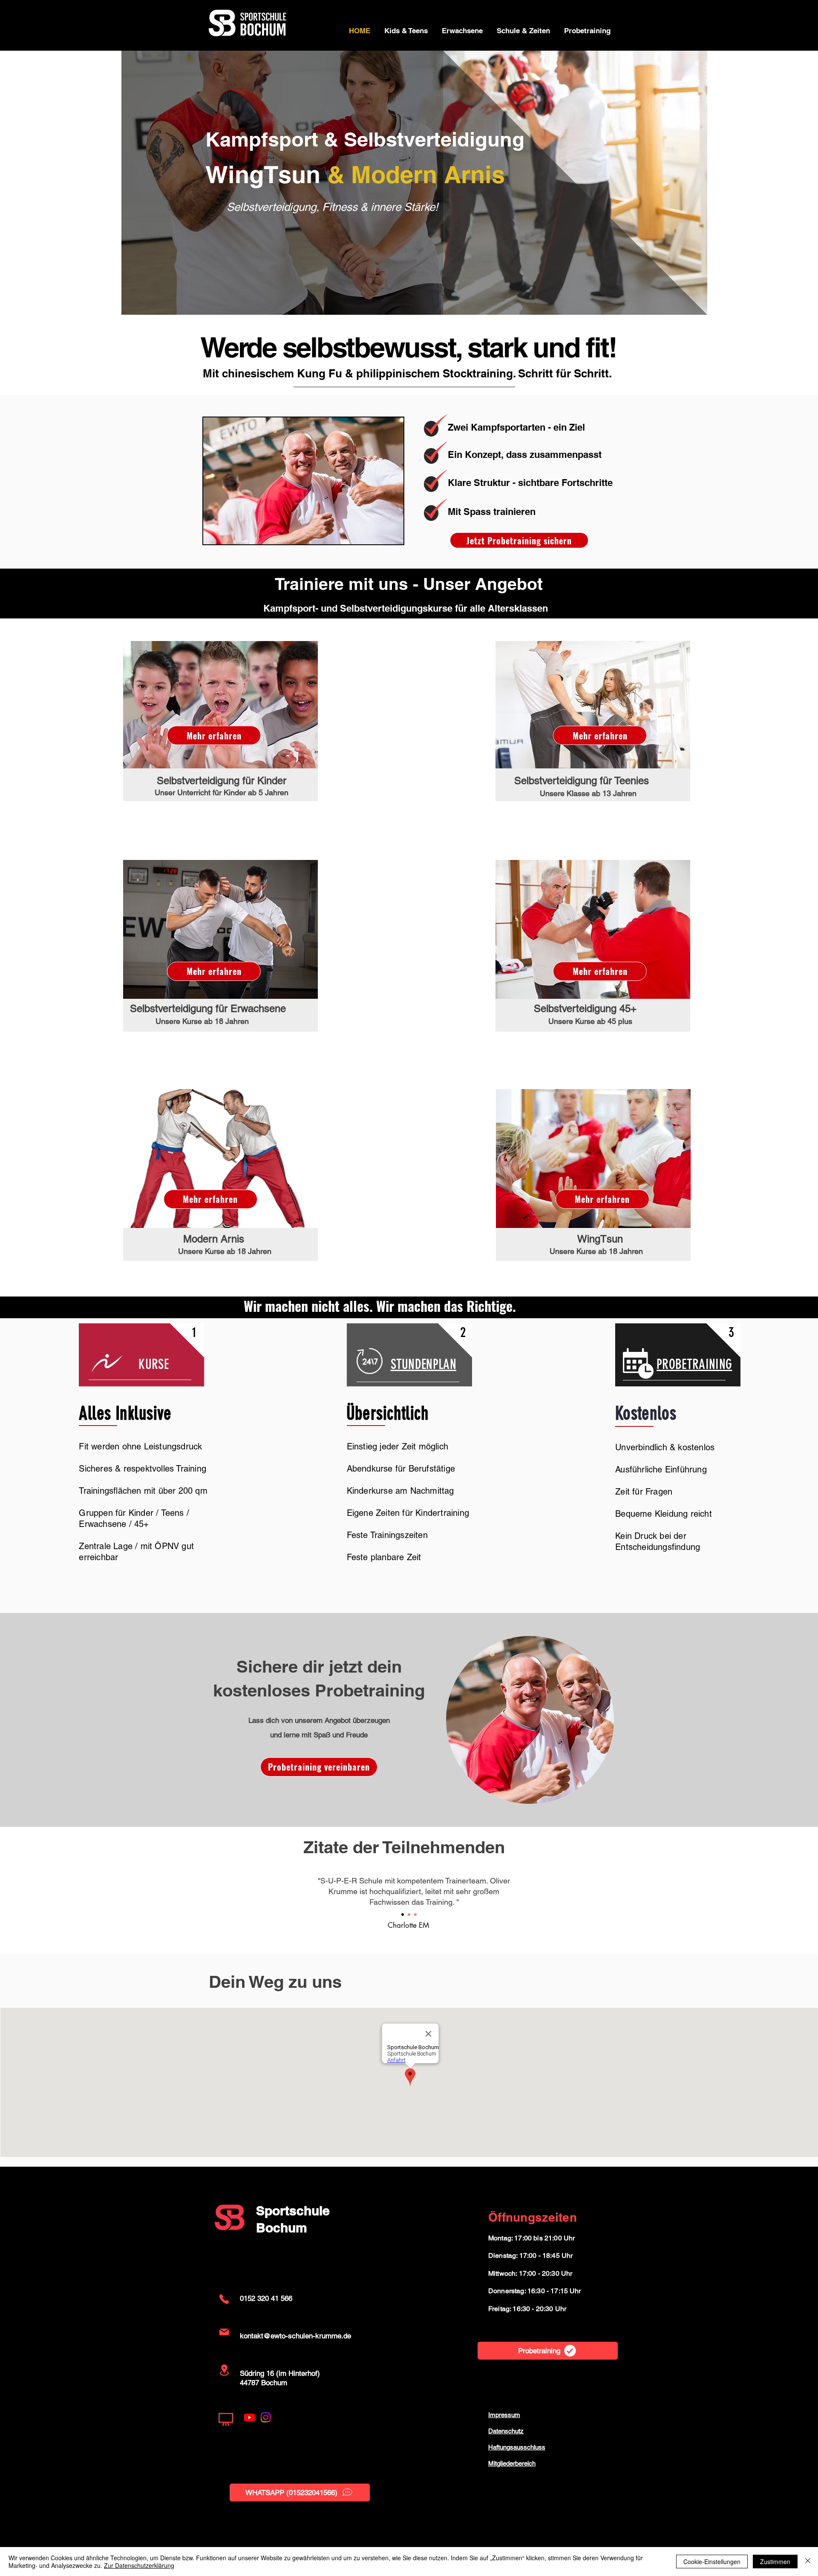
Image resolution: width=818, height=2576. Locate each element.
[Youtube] (249, 2417)
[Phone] (224, 2299)
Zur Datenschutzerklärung (139, 2565)
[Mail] (224, 2332)
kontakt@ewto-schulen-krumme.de (295, 2336)
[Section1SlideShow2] (409, 1915)
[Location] (224, 2370)
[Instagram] (266, 2417)
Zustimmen (775, 2562)
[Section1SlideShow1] (403, 1915)
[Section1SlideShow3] (415, 1915)
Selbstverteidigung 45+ (585, 1008)
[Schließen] (808, 2562)
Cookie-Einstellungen (712, 2562)
